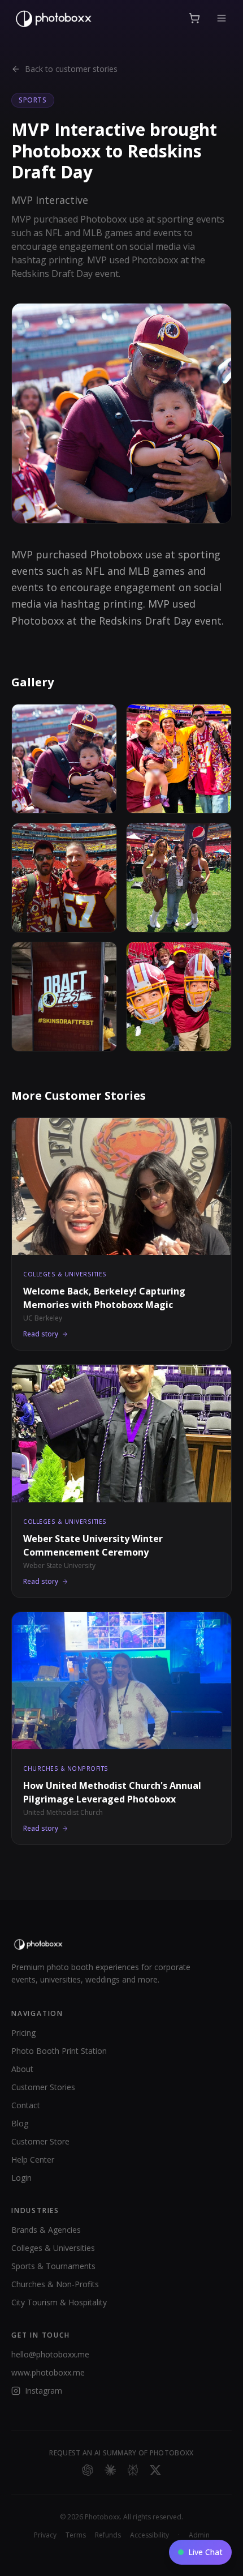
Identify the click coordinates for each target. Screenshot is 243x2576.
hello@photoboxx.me (50, 2354)
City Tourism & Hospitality (59, 2302)
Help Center (33, 2160)
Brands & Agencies (46, 2230)
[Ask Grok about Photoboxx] (155, 2470)
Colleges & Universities (53, 2248)
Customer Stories (43, 2087)
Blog (20, 2123)
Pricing (23, 2033)
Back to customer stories (71, 69)
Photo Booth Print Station (59, 2051)
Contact (26, 2105)
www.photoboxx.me (48, 2372)
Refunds (108, 2535)
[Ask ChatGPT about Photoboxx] (88, 2470)
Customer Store (40, 2141)
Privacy (45, 2535)
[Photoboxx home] (53, 18)
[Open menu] (222, 18)
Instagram (44, 2391)
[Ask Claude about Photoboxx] (110, 2470)
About (22, 2069)
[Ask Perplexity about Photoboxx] (133, 2470)
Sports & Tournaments (53, 2266)
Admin (199, 2535)
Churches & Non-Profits (55, 2284)
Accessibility (149, 2535)
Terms (76, 2535)
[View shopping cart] (194, 18)
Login (21, 2178)
